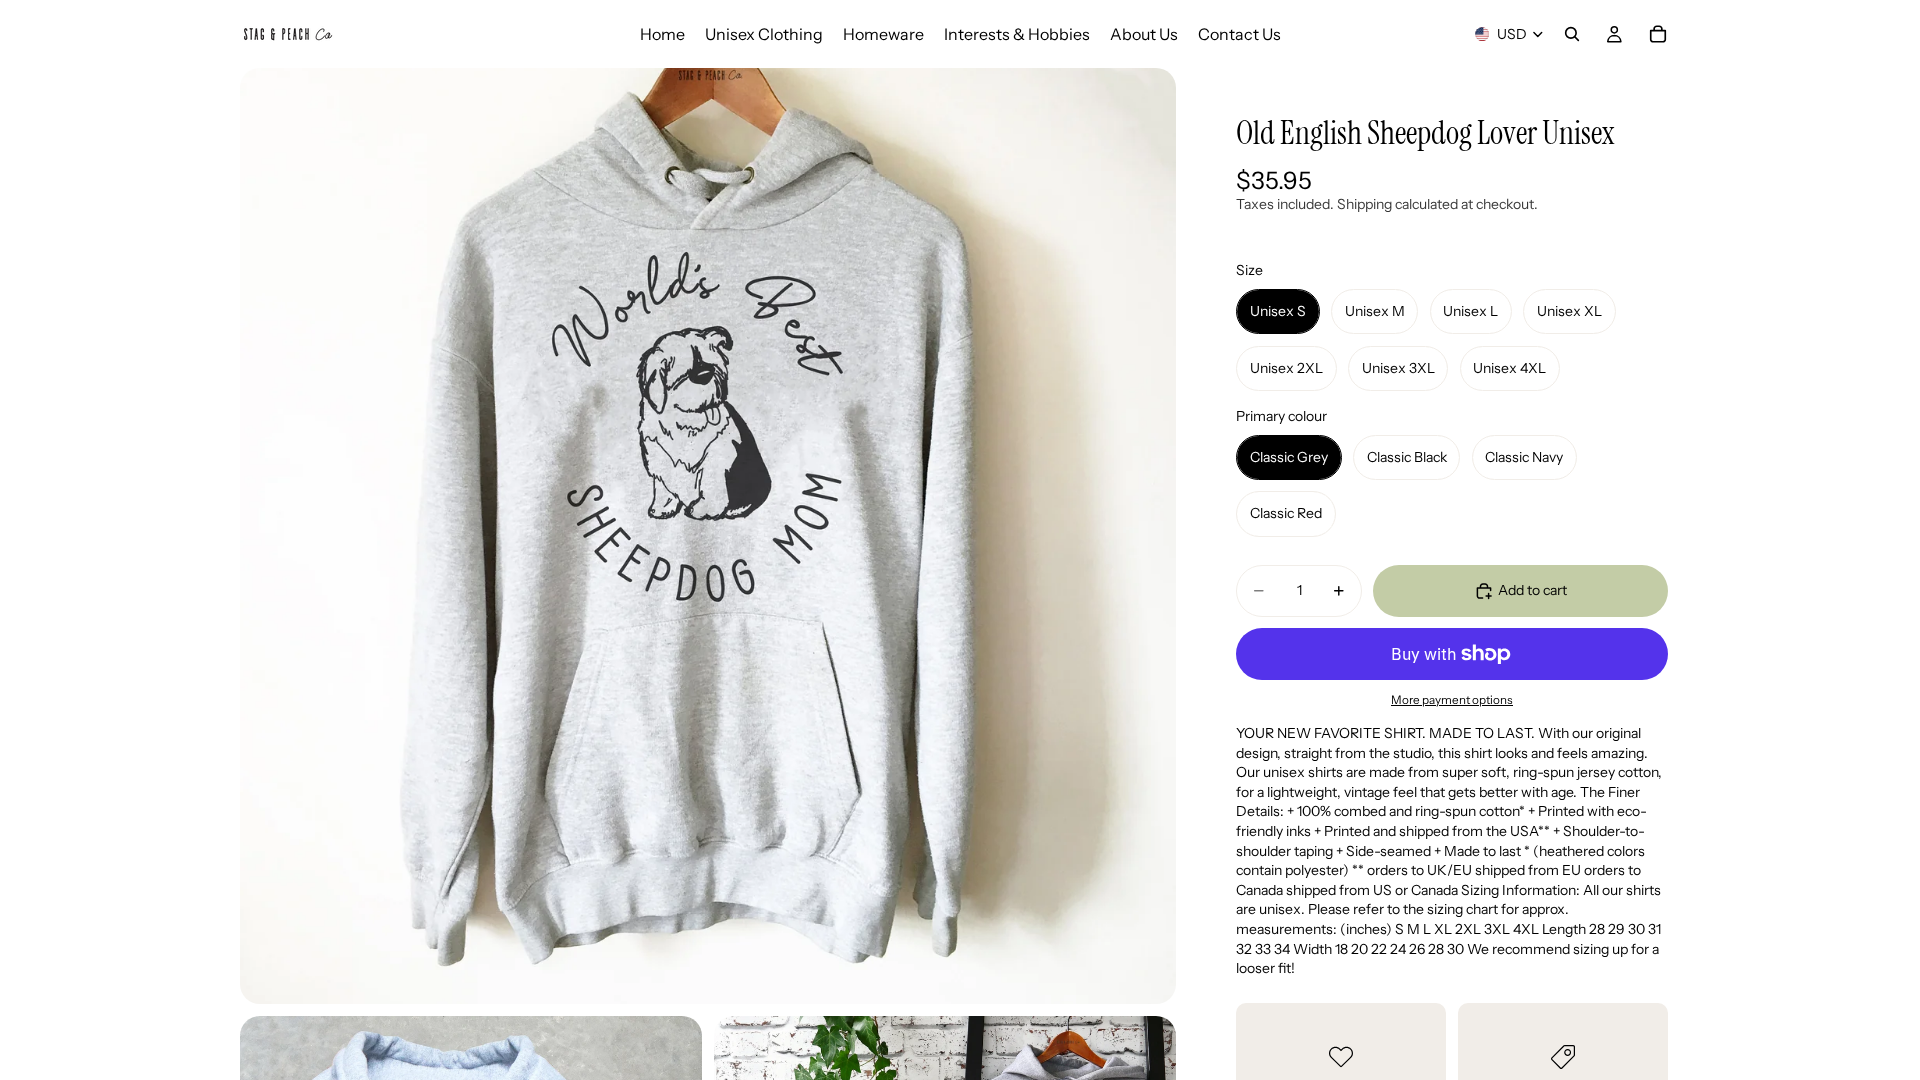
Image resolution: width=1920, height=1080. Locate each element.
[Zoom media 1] (708, 536)
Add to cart (1532, 590)
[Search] (1572, 34)
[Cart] (1658, 34)
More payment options (1452, 700)
